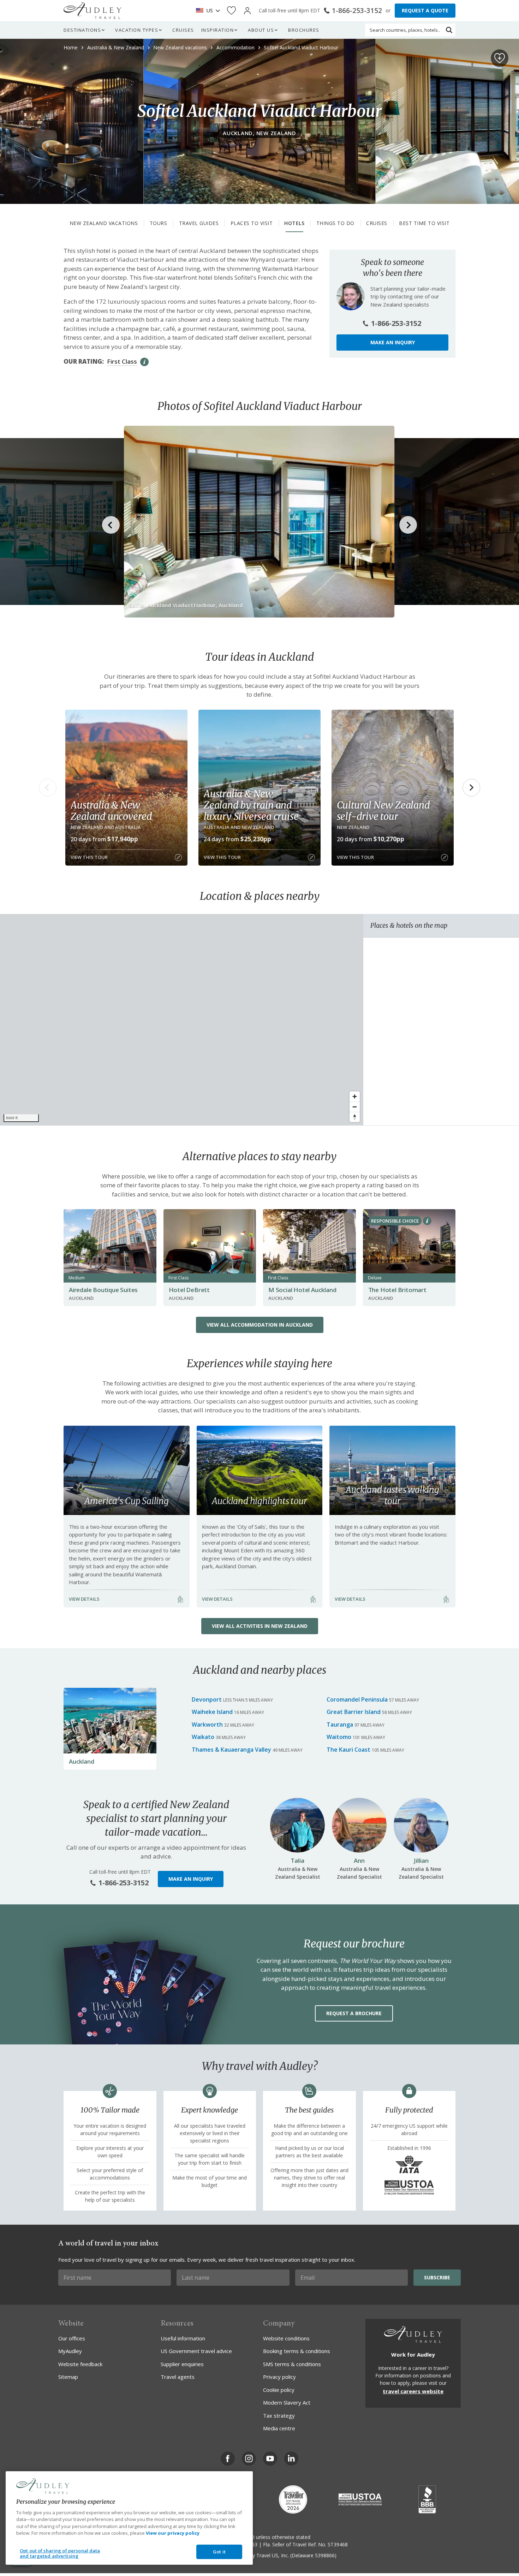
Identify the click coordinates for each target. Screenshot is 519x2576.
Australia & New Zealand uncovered (111, 811)
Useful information (183, 2338)
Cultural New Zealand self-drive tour (383, 811)
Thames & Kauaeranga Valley (231, 1750)
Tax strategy (279, 2416)
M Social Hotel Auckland (302, 1290)
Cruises (183, 30)
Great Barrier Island (354, 1712)
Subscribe (437, 2277)
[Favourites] (231, 11)
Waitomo (339, 1737)
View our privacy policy (173, 2533)
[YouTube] (270, 2459)
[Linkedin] (291, 2459)
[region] (182, 1020)
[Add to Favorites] (500, 58)
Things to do (335, 223)
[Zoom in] (355, 1096)
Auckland (81, 1761)
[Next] (471, 788)
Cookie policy (279, 2390)
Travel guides (199, 223)
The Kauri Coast (348, 1750)
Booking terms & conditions (297, 2351)
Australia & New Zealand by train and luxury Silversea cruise (251, 805)
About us (261, 30)
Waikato (203, 1737)
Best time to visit (424, 223)
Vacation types (137, 30)
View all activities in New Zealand (260, 1626)
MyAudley (70, 2351)
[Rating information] (144, 362)
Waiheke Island (212, 1712)
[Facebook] (228, 2459)
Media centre (279, 2428)
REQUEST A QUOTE (425, 10)
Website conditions (286, 2338)
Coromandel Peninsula (357, 1699)
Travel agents (178, 2377)
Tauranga (340, 1725)
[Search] (449, 30)
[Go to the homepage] (93, 11)
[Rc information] (427, 1221)
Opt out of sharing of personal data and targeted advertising (60, 2553)
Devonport (207, 1699)
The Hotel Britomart (397, 1290)
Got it (219, 2552)
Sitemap (68, 2377)
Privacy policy (279, 2377)
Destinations (82, 30)
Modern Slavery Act (287, 2402)
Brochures (304, 30)
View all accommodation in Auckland (260, 1325)
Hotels (294, 223)
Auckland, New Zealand (259, 133)
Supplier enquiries (182, 2364)
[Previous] (48, 788)
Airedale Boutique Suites (103, 1290)
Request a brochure (354, 2013)
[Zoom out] (355, 1107)
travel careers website (413, 2391)
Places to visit (252, 223)
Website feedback (80, 2364)
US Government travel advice (196, 2351)
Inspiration (218, 30)
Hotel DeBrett (189, 1290)
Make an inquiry (393, 342)
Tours (159, 223)
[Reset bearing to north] (355, 1117)
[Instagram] (249, 2459)
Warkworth (207, 1725)
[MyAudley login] (247, 11)
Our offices (72, 2338)
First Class (122, 361)
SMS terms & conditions (292, 2364)
